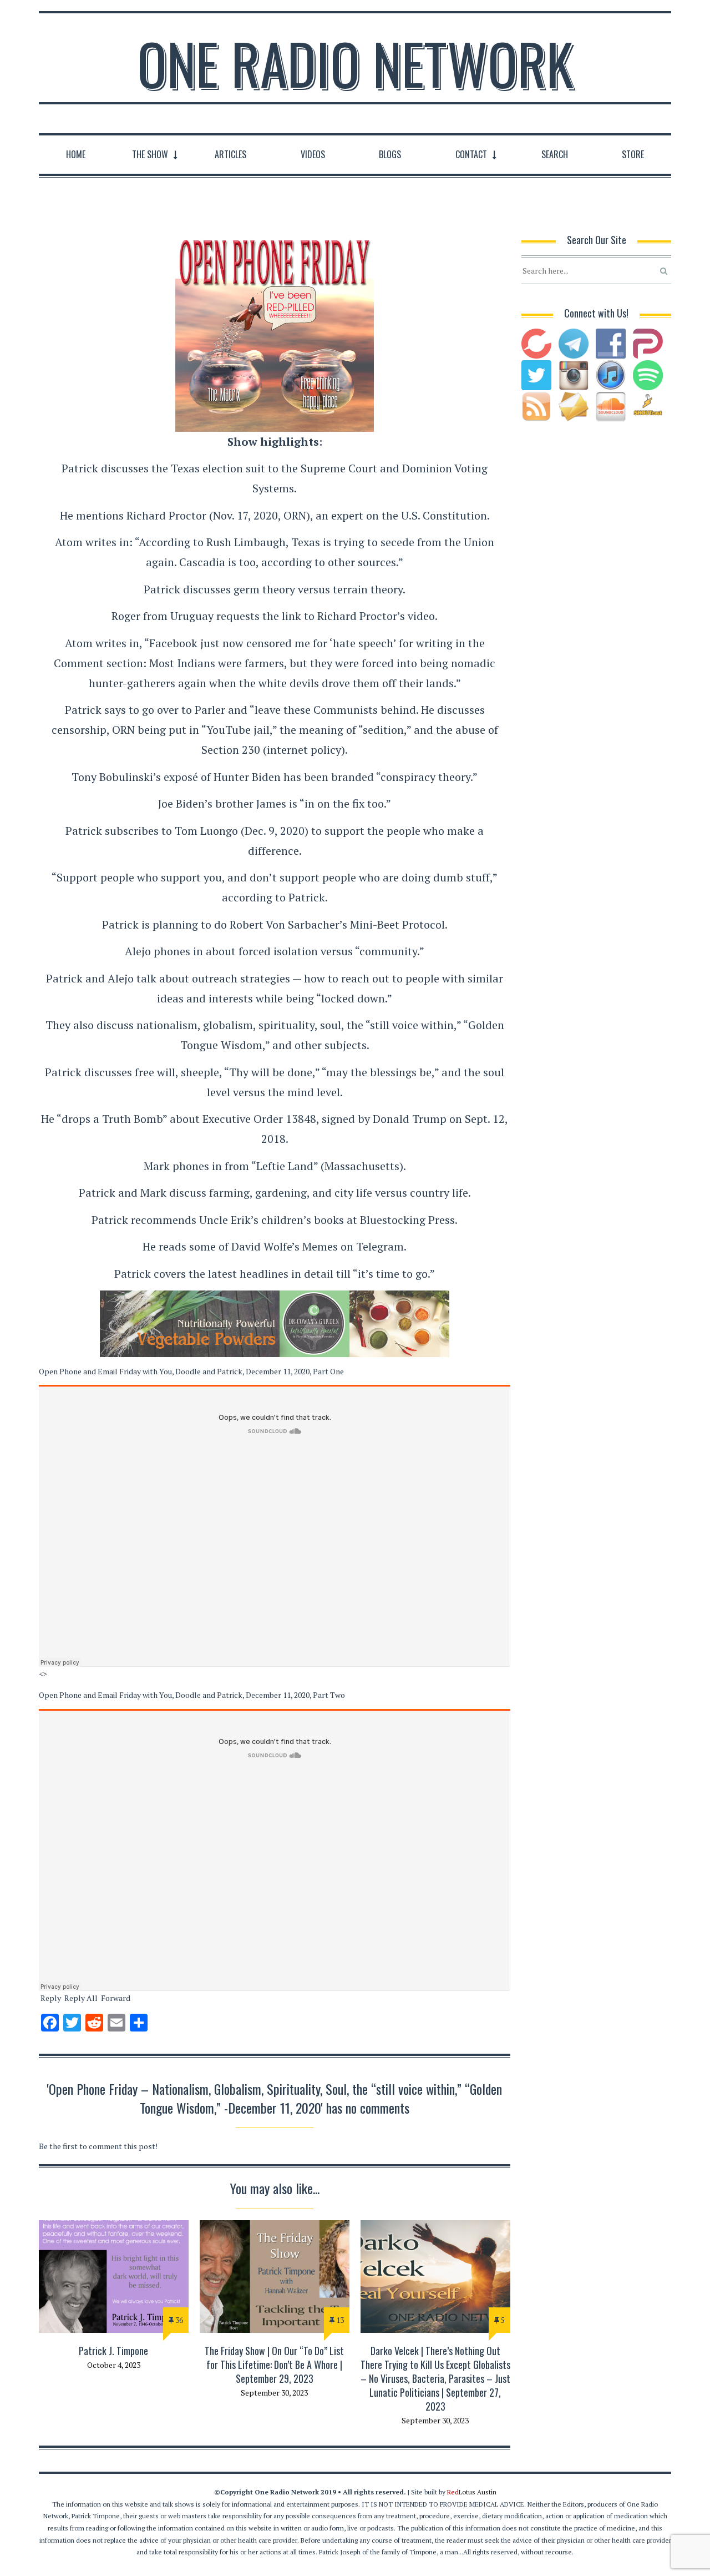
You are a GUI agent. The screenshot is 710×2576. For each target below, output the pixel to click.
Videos (313, 154)
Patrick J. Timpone (113, 2351)
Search (555, 154)
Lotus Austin (472, 2492)
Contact (471, 154)
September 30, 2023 (274, 2393)
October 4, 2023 (114, 2365)
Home (76, 154)
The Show (150, 154)
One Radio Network (355, 63)
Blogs (390, 154)
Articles (230, 154)
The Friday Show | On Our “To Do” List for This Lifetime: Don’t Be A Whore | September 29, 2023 (274, 2365)
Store (633, 154)
